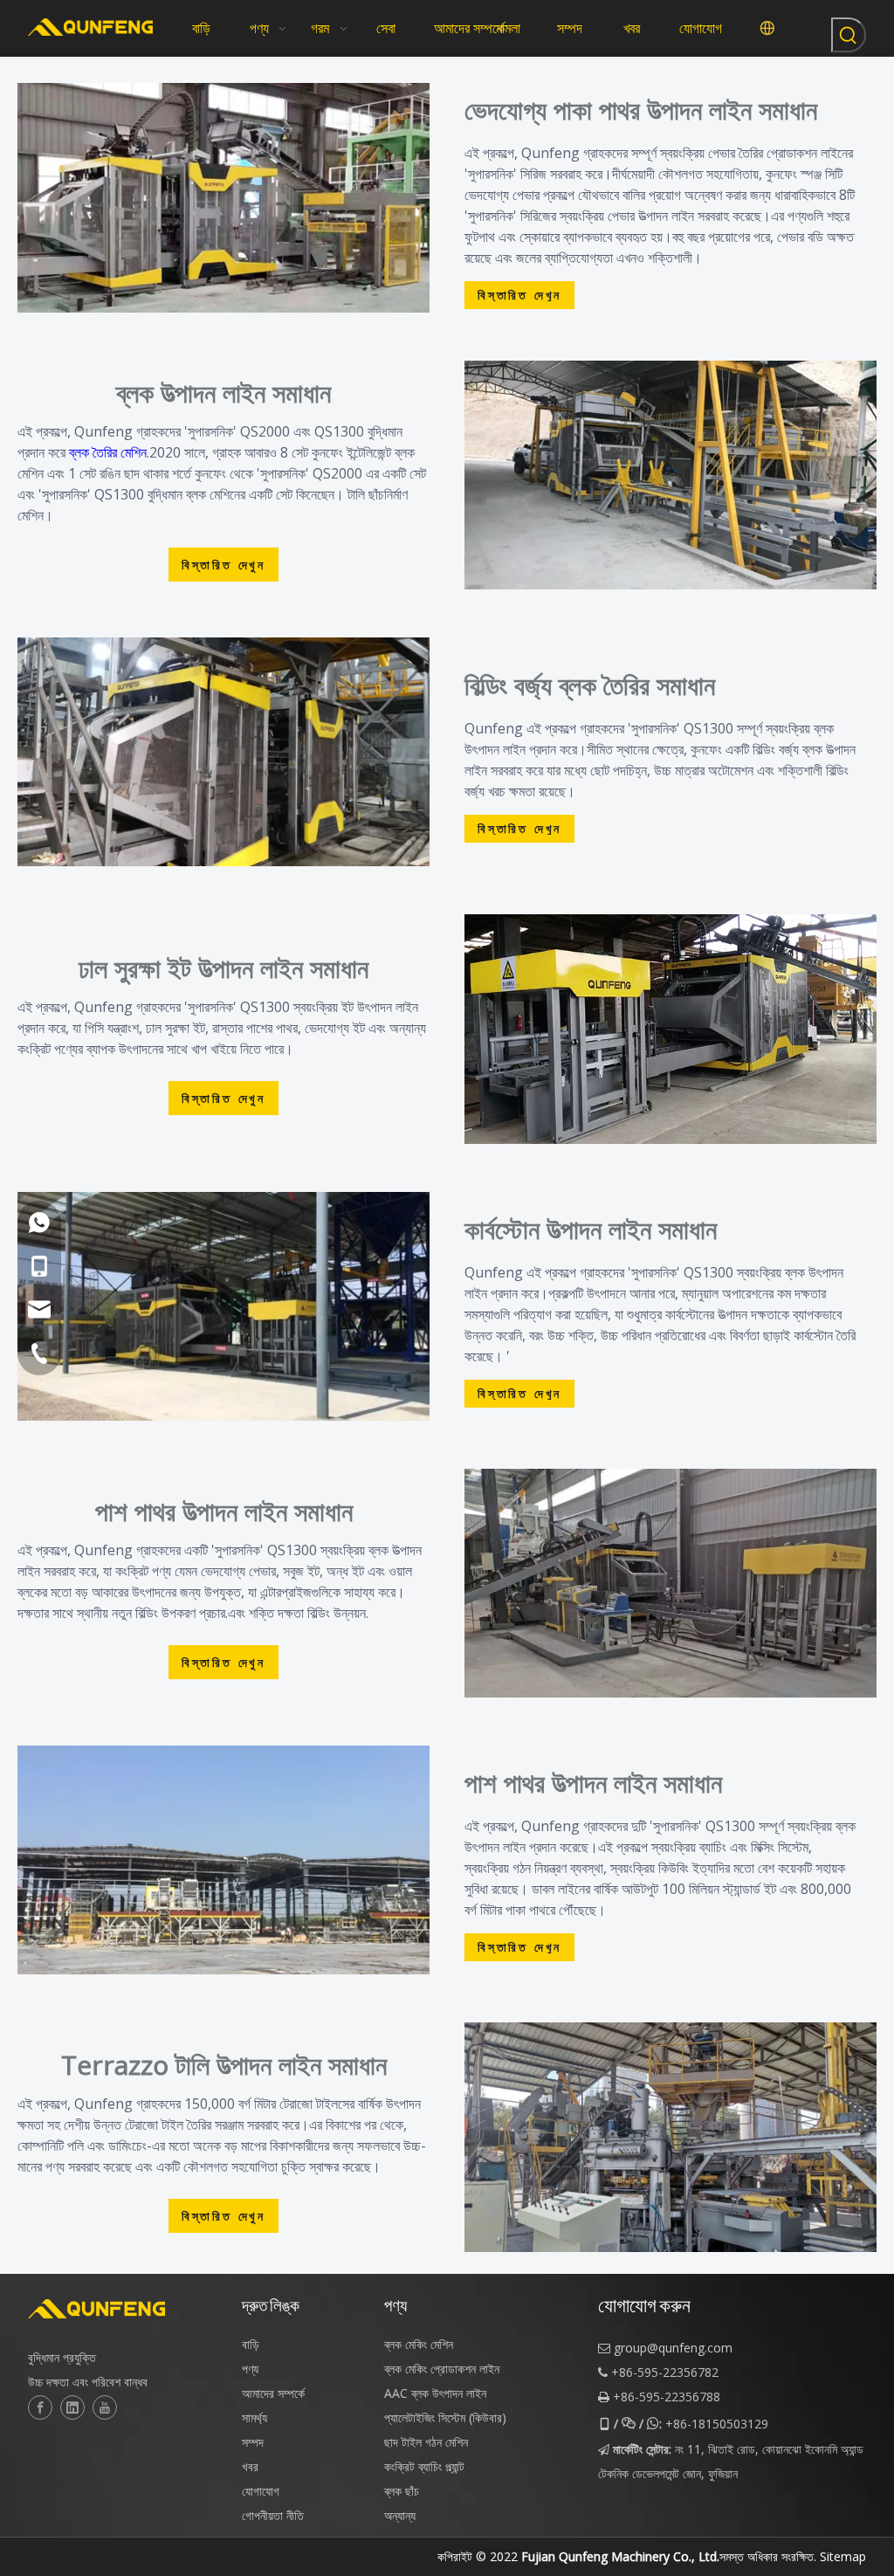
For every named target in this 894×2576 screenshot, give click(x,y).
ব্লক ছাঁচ (402, 2491)
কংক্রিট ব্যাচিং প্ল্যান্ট (424, 2466)
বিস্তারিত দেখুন (519, 295)
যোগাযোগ (261, 2491)
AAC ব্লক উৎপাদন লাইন (435, 2393)
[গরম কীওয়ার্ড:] (849, 35)
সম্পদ (253, 2442)
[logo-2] (126, 2309)
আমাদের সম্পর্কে (273, 2393)
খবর (250, 2466)
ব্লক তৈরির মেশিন (108, 452)
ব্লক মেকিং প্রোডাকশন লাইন (442, 2369)
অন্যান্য (400, 2515)
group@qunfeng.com (673, 2348)
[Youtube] (105, 2407)
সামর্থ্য (254, 2418)
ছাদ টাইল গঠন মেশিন (426, 2442)
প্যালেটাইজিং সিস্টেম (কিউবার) (445, 2418)
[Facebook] (40, 2407)
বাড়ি (251, 2344)
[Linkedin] (72, 2407)
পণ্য (250, 2369)
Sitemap (843, 2556)
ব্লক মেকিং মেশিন (419, 2344)
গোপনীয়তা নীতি (273, 2515)
